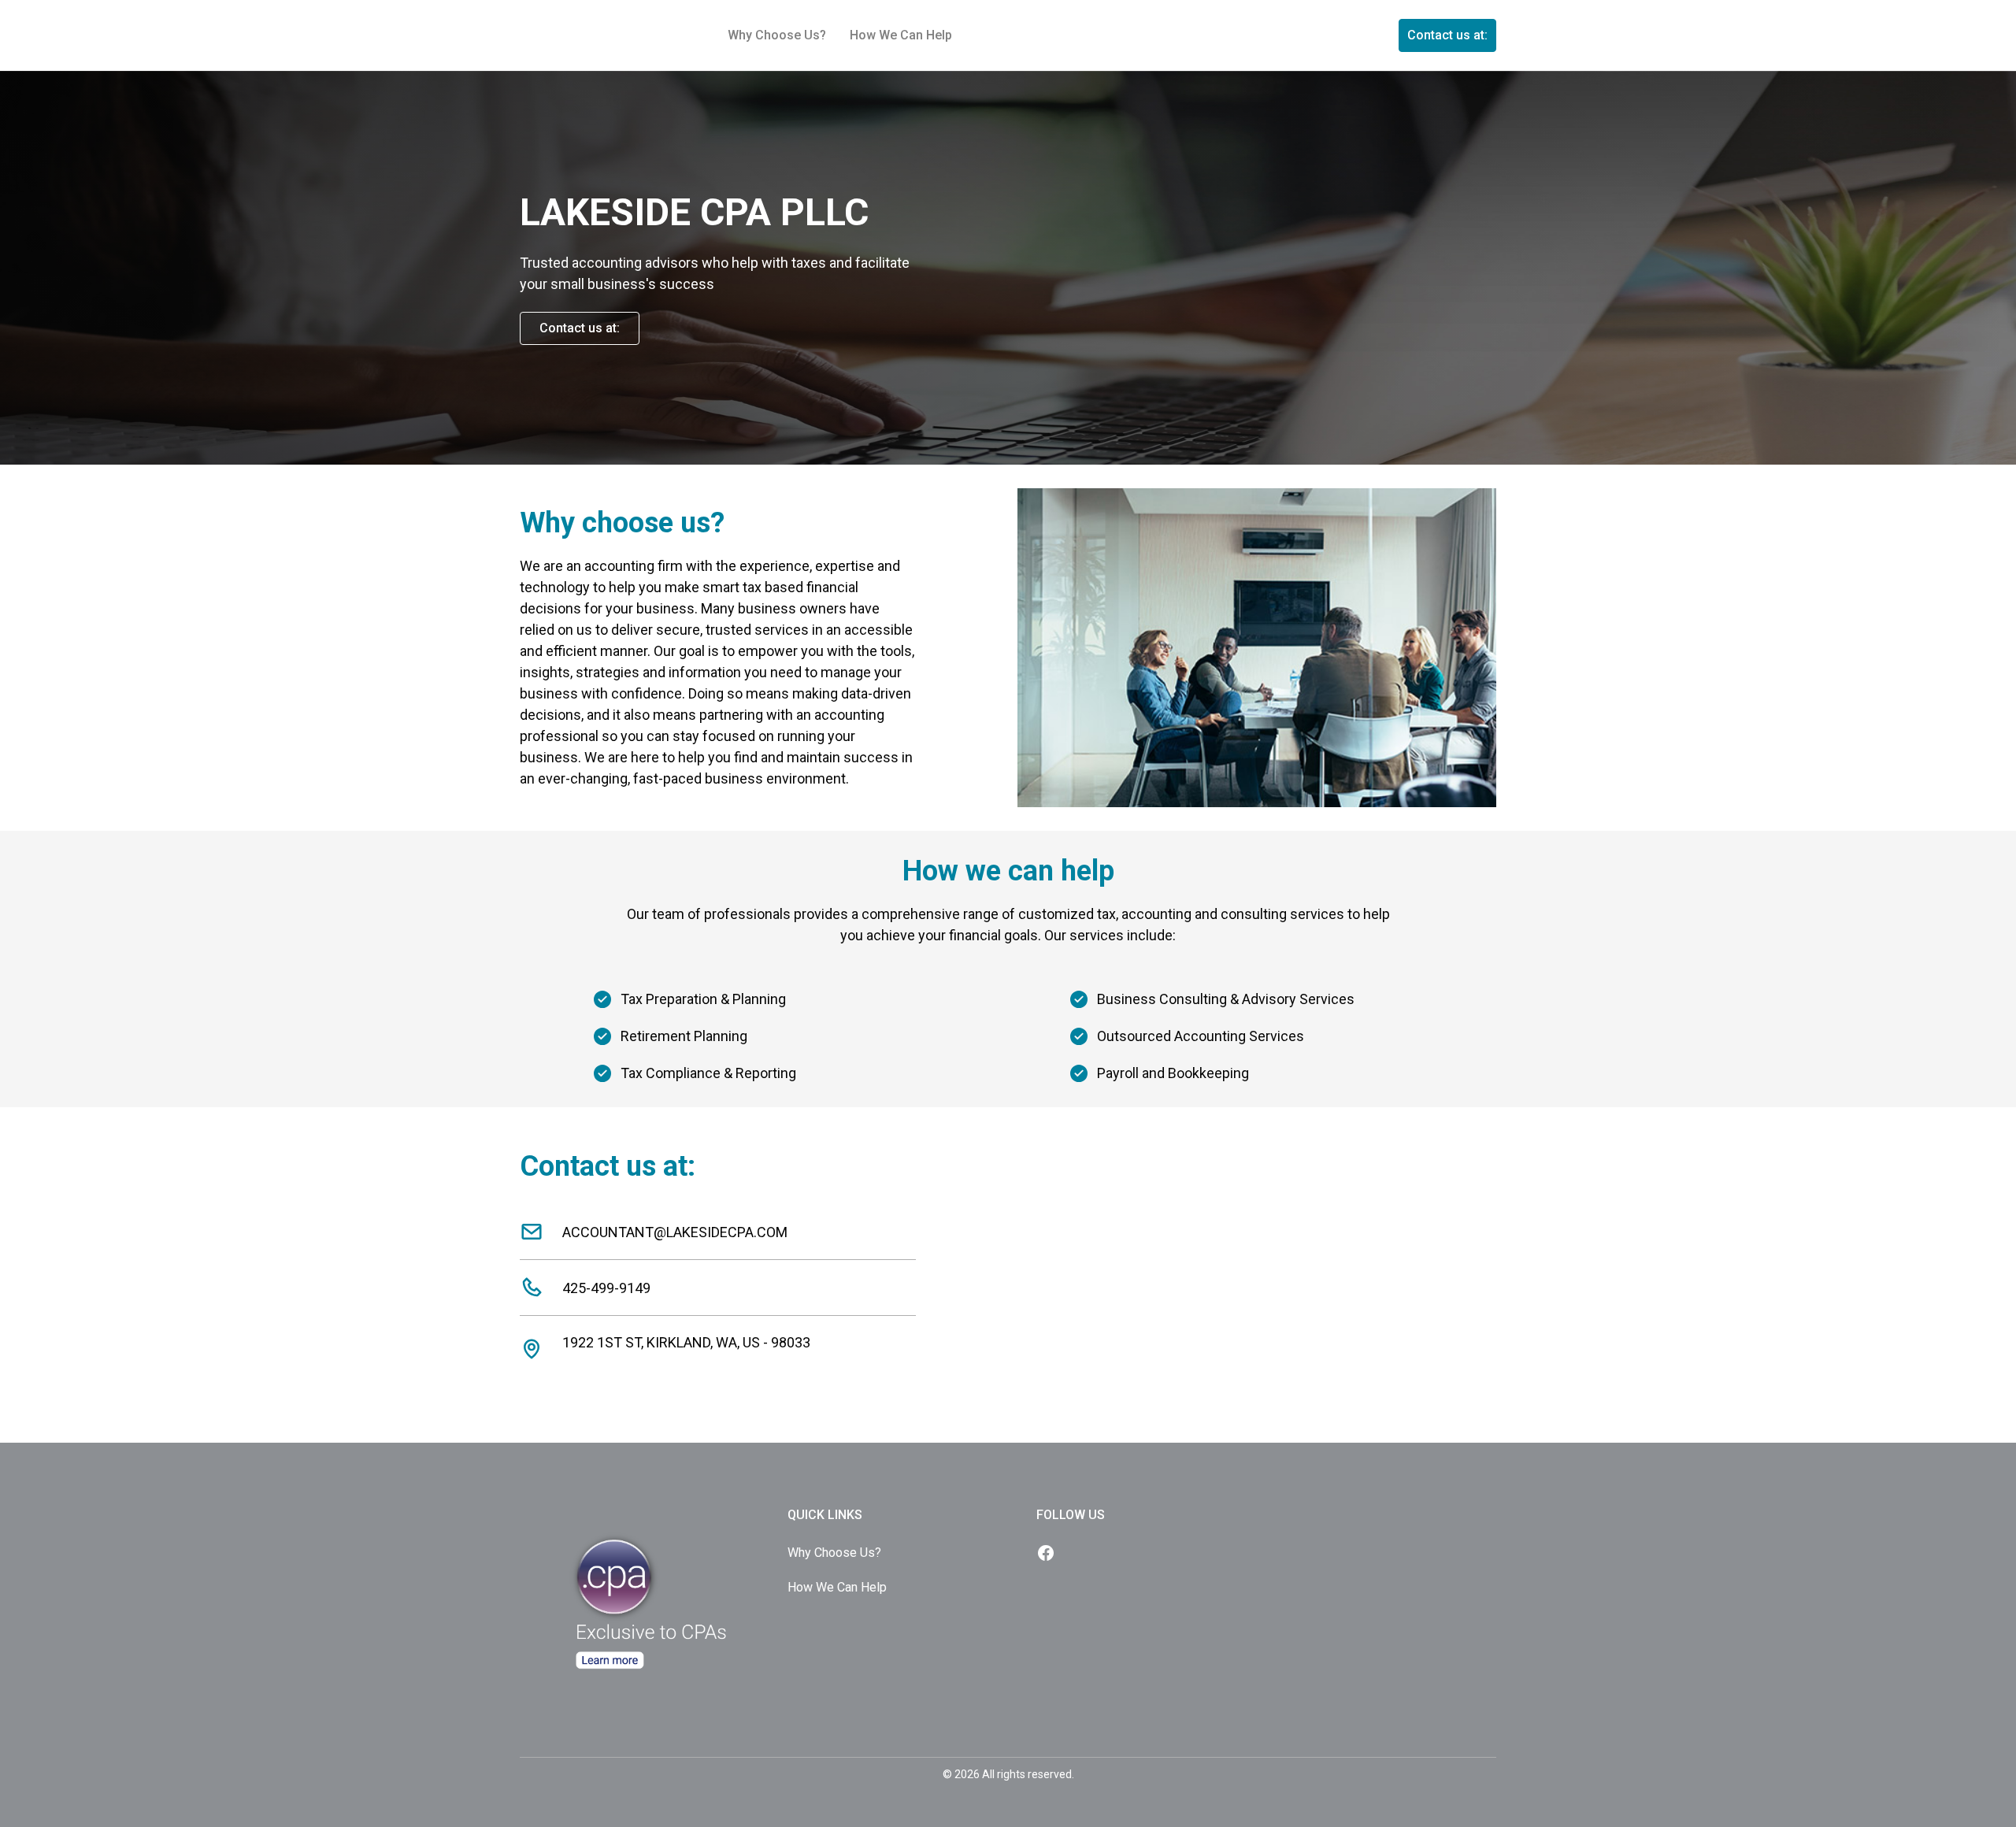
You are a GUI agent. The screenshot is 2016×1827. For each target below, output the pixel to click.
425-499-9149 (606, 1288)
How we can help (901, 35)
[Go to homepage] (654, 1515)
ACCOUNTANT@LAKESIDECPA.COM (675, 1232)
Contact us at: (1447, 35)
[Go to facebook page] (1046, 1555)
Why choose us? (777, 35)
